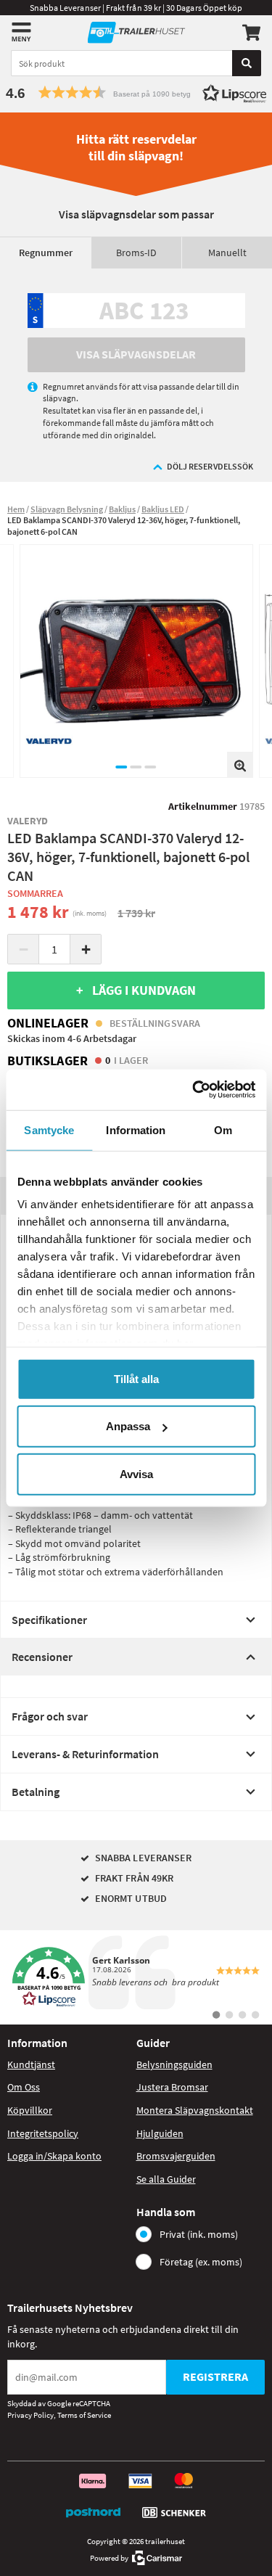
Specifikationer (49, 1620)
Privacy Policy (30, 2415)
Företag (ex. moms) (201, 2262)
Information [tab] (136, 1129)
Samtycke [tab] (49, 1129)
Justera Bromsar (172, 2087)
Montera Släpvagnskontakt (195, 2110)
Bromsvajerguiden (176, 2156)
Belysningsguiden (174, 2064)
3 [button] (151, 767)
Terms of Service (84, 2415)
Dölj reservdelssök (210, 466)
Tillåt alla (136, 1378)
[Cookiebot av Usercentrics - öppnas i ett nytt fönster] (194, 1090)
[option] (136, 661)
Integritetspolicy (43, 2133)
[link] (136, 1977)
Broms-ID (136, 253)
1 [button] (122, 767)
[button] (136, 93)
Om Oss (24, 2087)
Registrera (215, 2376)
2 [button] (136, 767)
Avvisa (136, 1473)
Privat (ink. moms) (199, 2234)
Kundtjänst (31, 2064)
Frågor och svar (50, 1716)
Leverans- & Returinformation (85, 1754)
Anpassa (128, 1426)
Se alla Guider (166, 2179)
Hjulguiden (160, 2133)
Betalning (36, 1792)
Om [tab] (223, 1129)
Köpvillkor (30, 2110)
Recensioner (42, 1657)
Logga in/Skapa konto (54, 2156)
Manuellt (227, 253)
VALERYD (28, 821)
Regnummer (46, 253)
